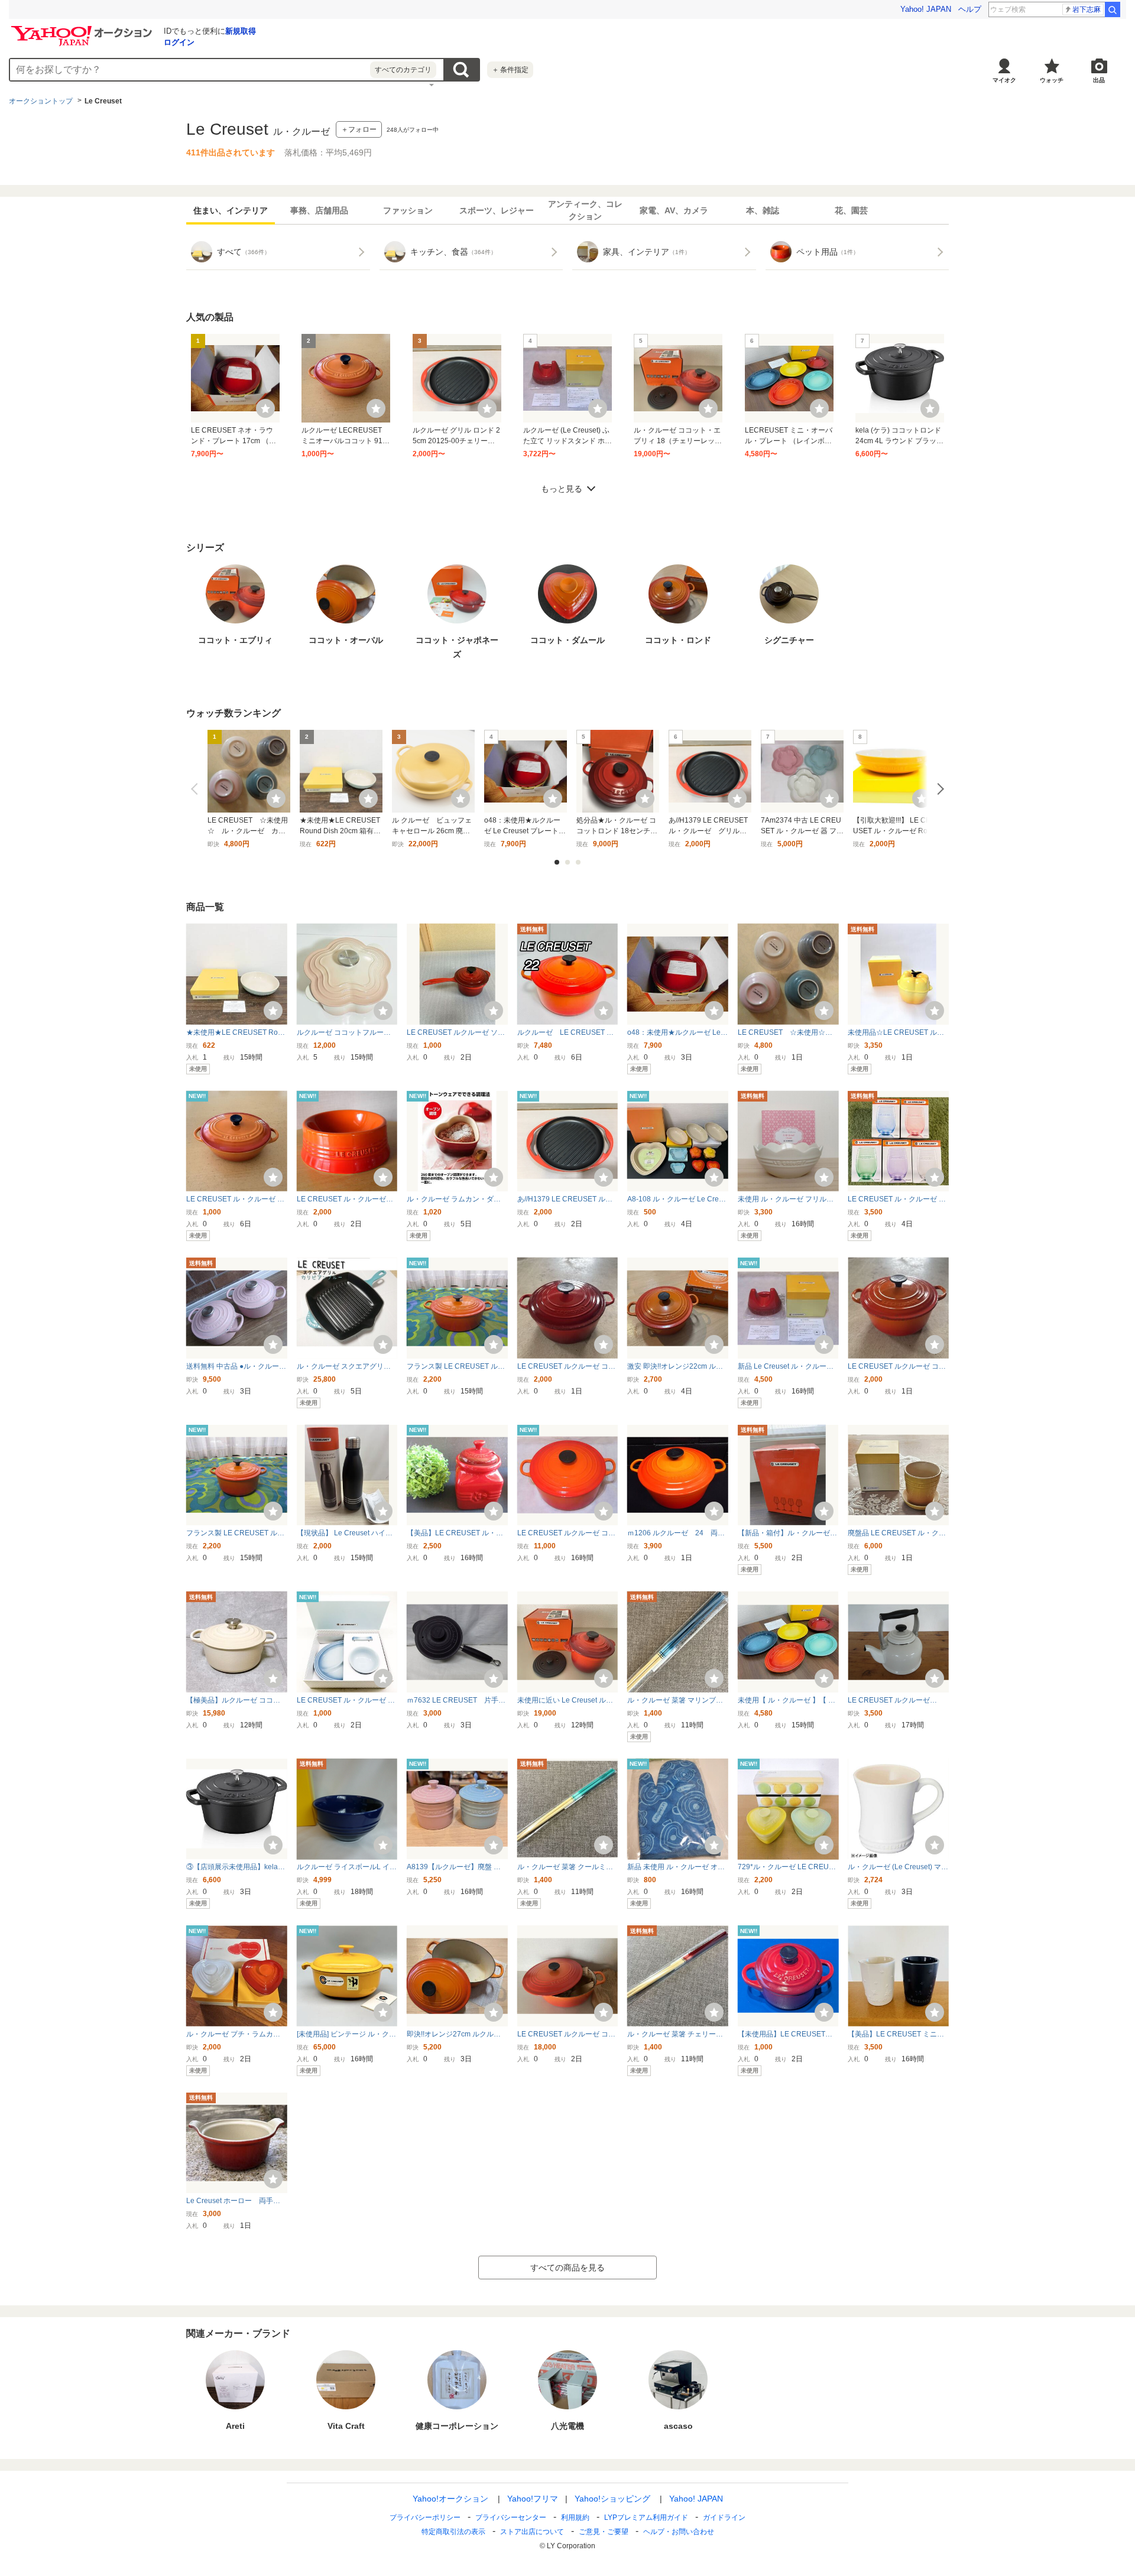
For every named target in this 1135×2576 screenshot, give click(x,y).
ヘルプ (970, 9)
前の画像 (197, 789)
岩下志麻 (1087, 9)
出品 (1099, 80)
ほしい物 (265, 408)
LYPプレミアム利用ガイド (646, 2517)
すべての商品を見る (567, 2268)
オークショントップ (41, 101)
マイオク (1004, 80)
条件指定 (510, 70)
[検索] (1113, 9)
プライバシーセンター (511, 2517)
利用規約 (575, 2517)
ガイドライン (724, 2517)
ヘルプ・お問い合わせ (679, 2532)
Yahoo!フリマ (533, 2499)
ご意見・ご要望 (604, 2532)
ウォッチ (1052, 80)
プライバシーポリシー (425, 2517)
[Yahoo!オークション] (83, 29)
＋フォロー (359, 129)
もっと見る (562, 489)
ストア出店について (532, 2532)
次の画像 (938, 789)
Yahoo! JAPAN (926, 9)
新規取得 (241, 31)
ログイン (179, 42)
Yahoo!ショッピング (612, 2499)
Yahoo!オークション (450, 2499)
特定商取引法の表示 (453, 2532)
